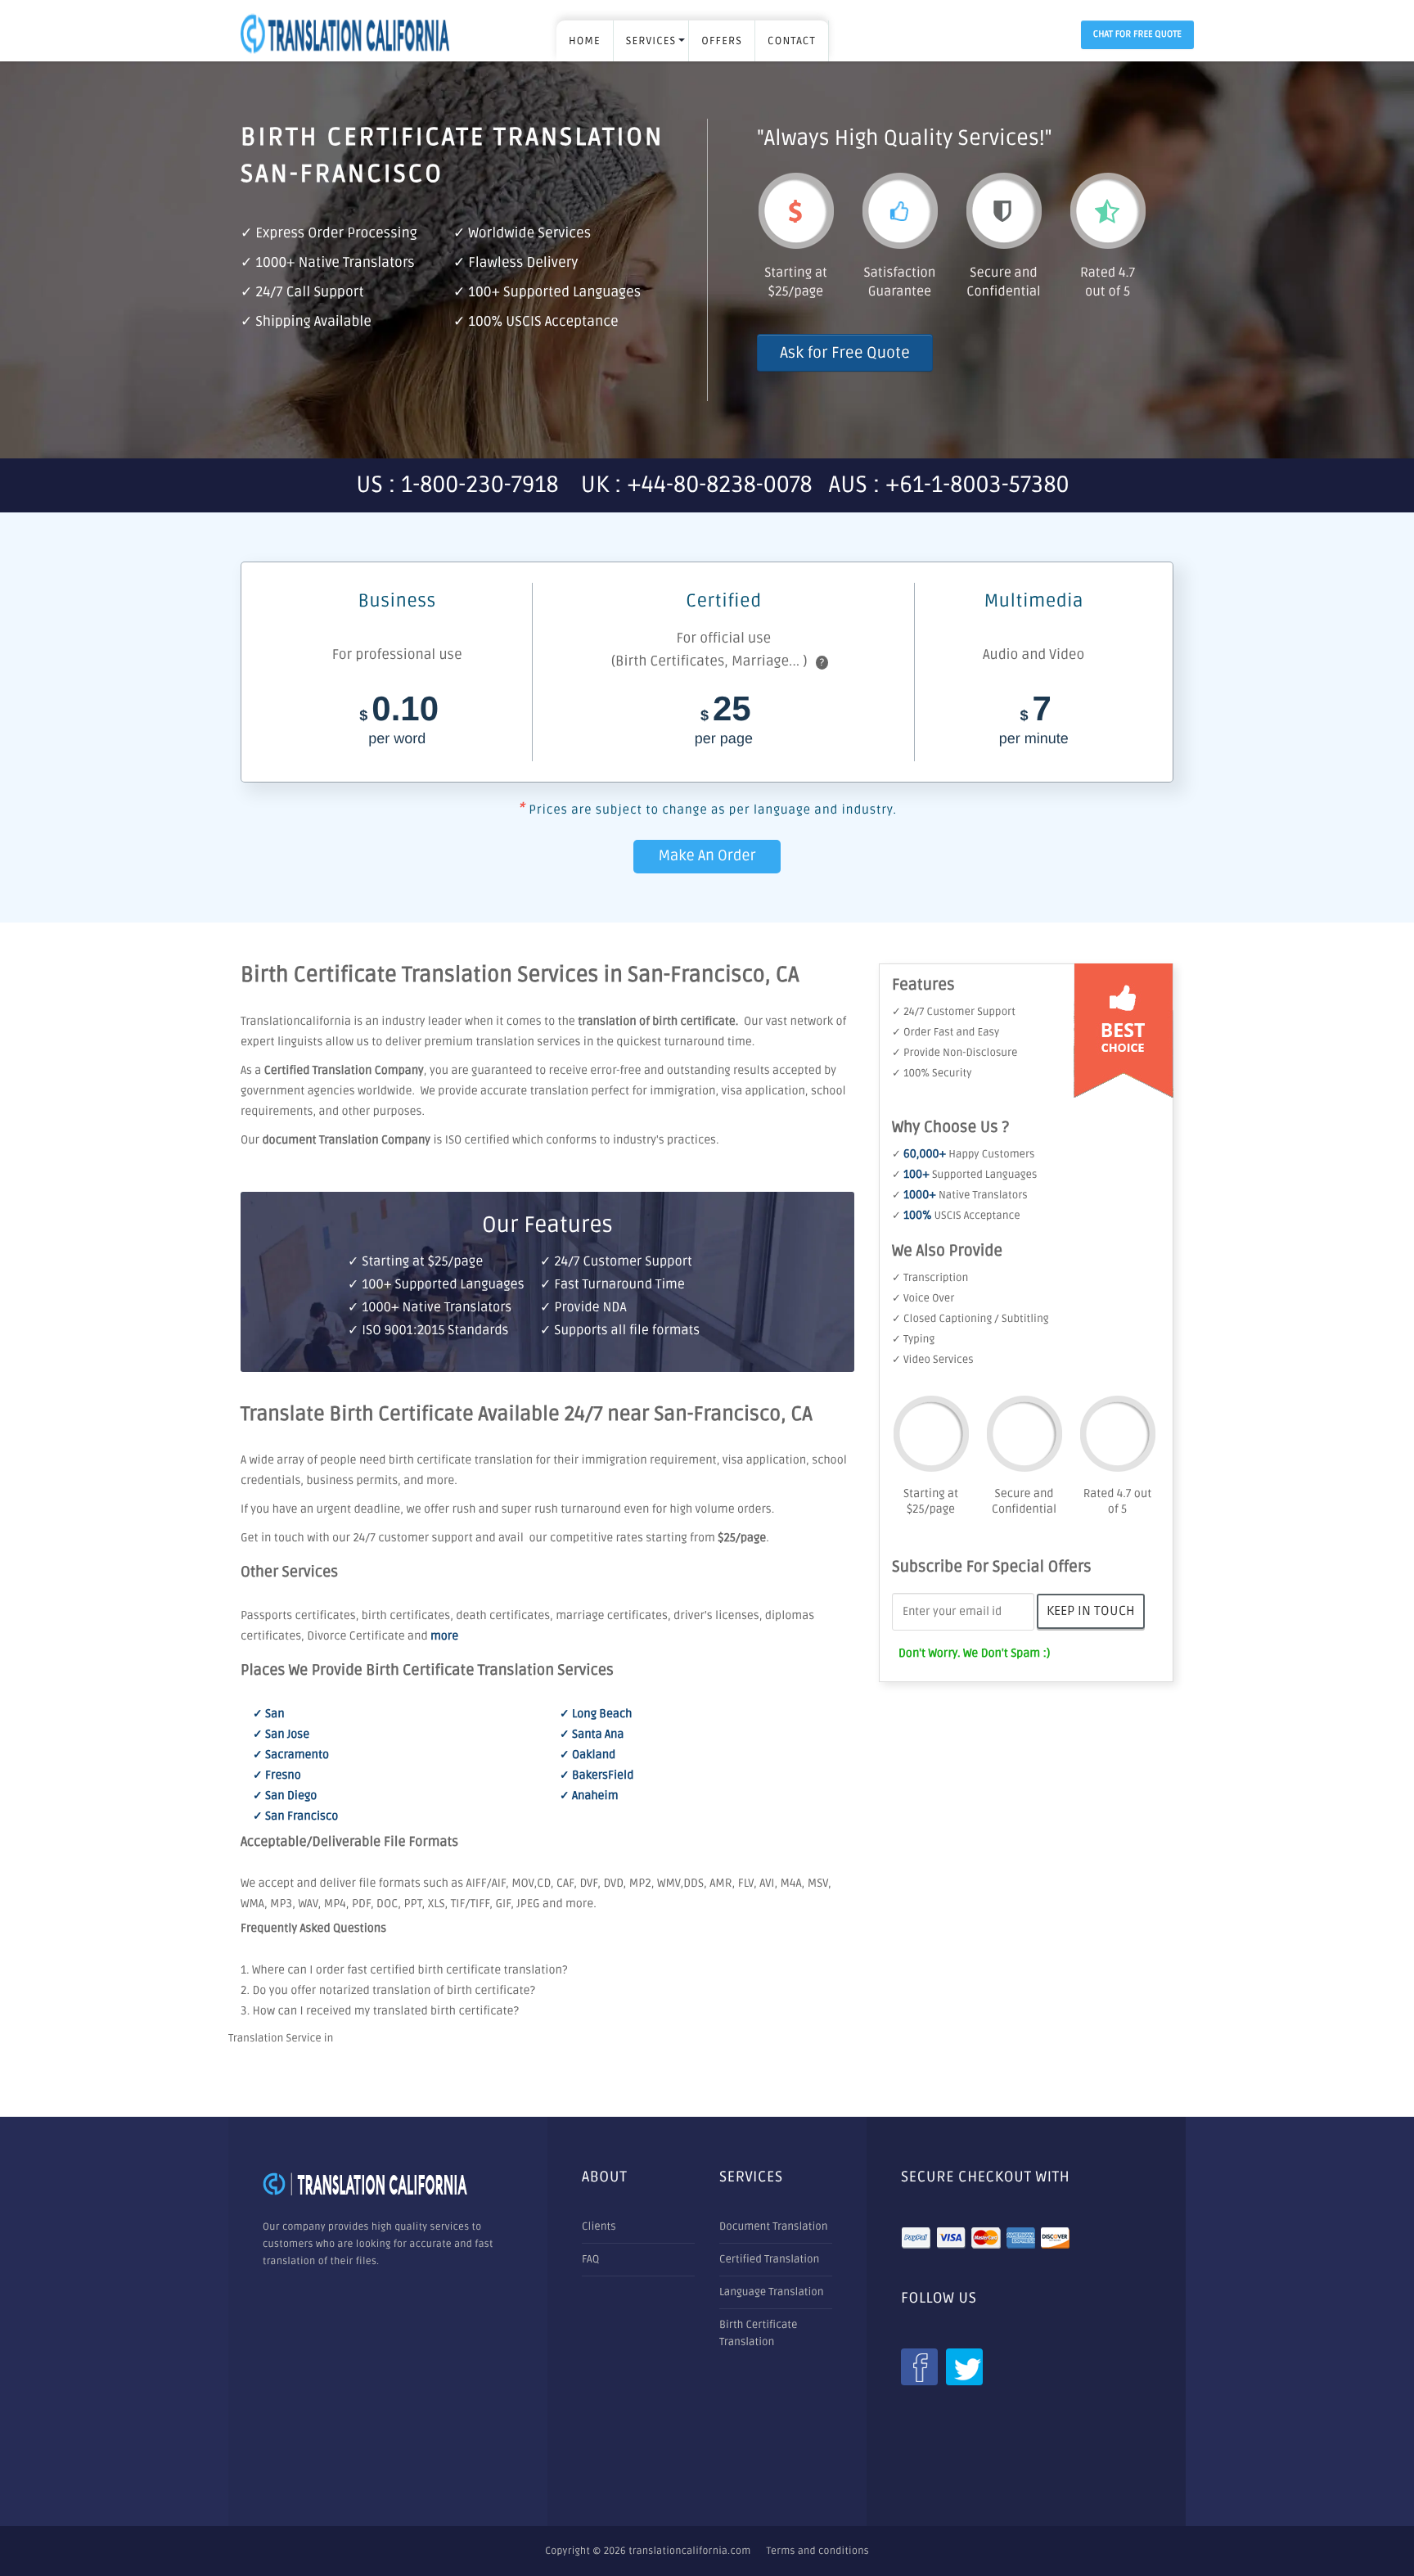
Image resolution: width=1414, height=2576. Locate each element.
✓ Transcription (930, 1278)
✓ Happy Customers (963, 1154)
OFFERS (722, 41)
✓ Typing (913, 1339)
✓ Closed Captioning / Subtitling (970, 1319)
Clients (599, 2226)
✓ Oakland (588, 1755)
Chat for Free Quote (1137, 35)
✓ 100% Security (932, 1073)
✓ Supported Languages (964, 1175)
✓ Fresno (277, 1776)
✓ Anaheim (589, 1796)
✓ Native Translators (960, 1195)
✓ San (269, 1714)
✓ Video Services (933, 1360)
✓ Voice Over (923, 1298)
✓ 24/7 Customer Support (954, 1012)
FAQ (590, 2259)
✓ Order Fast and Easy (946, 1032)
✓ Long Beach (596, 1714)
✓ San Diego (285, 1796)
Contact (792, 41)
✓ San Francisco (295, 1817)
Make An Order (707, 856)
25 (724, 722)
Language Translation (772, 2292)
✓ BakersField (597, 1776)
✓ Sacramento (291, 1755)
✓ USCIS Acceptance (956, 1216)
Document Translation (774, 2226)
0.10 (399, 722)
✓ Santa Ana (592, 1735)
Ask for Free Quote (845, 353)
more (444, 1637)
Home (585, 41)
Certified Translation (769, 2259)
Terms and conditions (818, 2551)
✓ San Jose (281, 1735)
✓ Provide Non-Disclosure (955, 1053)
